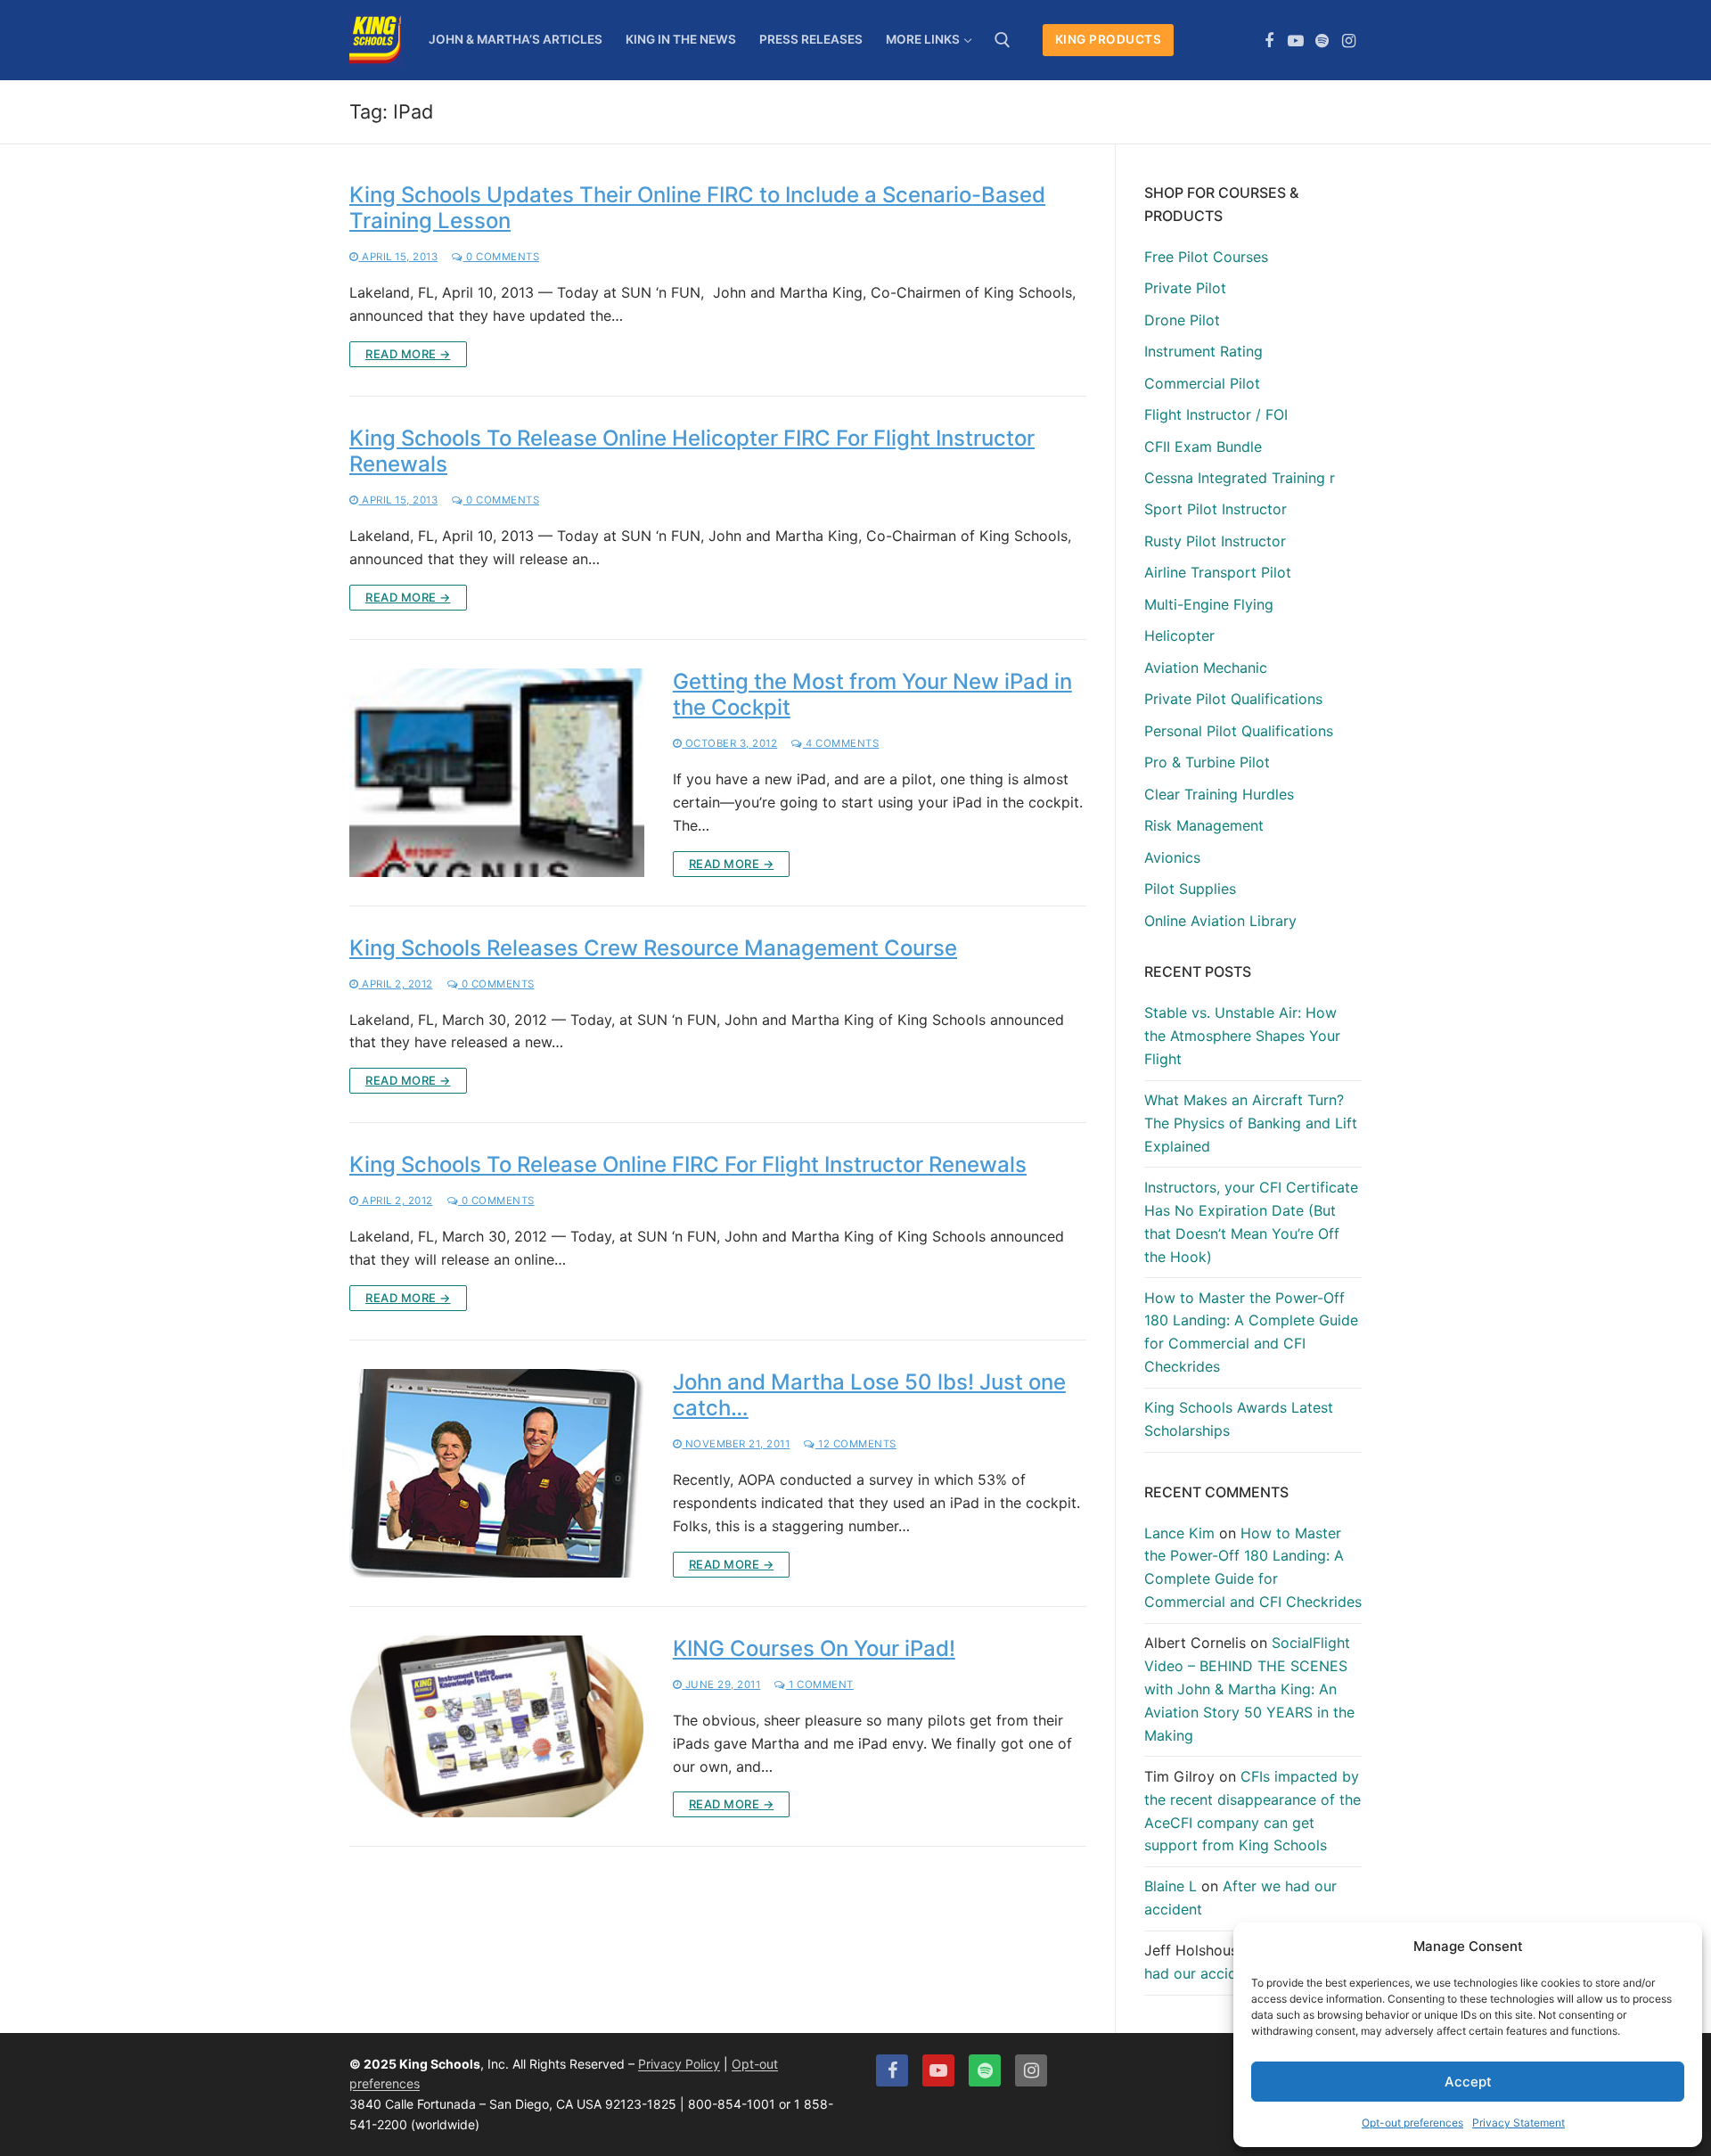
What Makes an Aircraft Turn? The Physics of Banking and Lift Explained (1251, 1123)
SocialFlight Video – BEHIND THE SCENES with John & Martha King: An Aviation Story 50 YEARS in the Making (1249, 1689)
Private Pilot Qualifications (1233, 699)
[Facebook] (1270, 41)
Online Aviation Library (1220, 921)
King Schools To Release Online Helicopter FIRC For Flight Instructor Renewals (692, 451)
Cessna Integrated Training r (1240, 478)
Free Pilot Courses (1206, 257)
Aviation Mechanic (1206, 668)
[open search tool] (1003, 40)
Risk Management (1204, 825)
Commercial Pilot (1202, 383)
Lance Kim (1179, 1533)
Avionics (1172, 857)
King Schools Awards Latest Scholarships (1239, 1419)
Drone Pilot (1182, 320)
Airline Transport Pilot (1218, 572)
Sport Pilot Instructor (1216, 509)
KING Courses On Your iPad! (814, 1648)
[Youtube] (1296, 41)
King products (1109, 39)
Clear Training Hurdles (1219, 794)
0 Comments (501, 257)
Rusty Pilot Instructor (1215, 541)
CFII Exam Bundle (1203, 447)
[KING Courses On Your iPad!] (497, 1727)
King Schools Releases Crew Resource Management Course (653, 948)
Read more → (408, 354)
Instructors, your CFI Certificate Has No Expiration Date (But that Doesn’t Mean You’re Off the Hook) (1251, 1222)
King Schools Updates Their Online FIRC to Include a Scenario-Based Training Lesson (697, 208)
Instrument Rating (1203, 351)
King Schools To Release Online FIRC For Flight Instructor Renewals (688, 1164)
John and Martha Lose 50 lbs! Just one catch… (869, 1395)
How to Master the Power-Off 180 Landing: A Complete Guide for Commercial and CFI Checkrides (1251, 1332)
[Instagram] (1348, 41)
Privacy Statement (1519, 2123)
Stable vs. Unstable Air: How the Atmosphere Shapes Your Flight (1242, 1036)
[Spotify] (1322, 41)
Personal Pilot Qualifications (1239, 731)
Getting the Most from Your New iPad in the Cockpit (872, 694)
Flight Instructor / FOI (1216, 414)
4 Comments (841, 743)
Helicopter (1179, 635)
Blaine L (1171, 1886)
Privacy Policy (679, 2064)
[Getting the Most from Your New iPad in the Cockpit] (497, 773)
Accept (1468, 2082)
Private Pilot (1185, 288)
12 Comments (856, 1444)
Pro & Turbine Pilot (1207, 762)
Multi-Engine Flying (1209, 604)
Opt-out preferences (1412, 2123)
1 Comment (820, 1685)
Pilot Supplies (1190, 889)
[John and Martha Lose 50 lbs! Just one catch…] (497, 1473)
